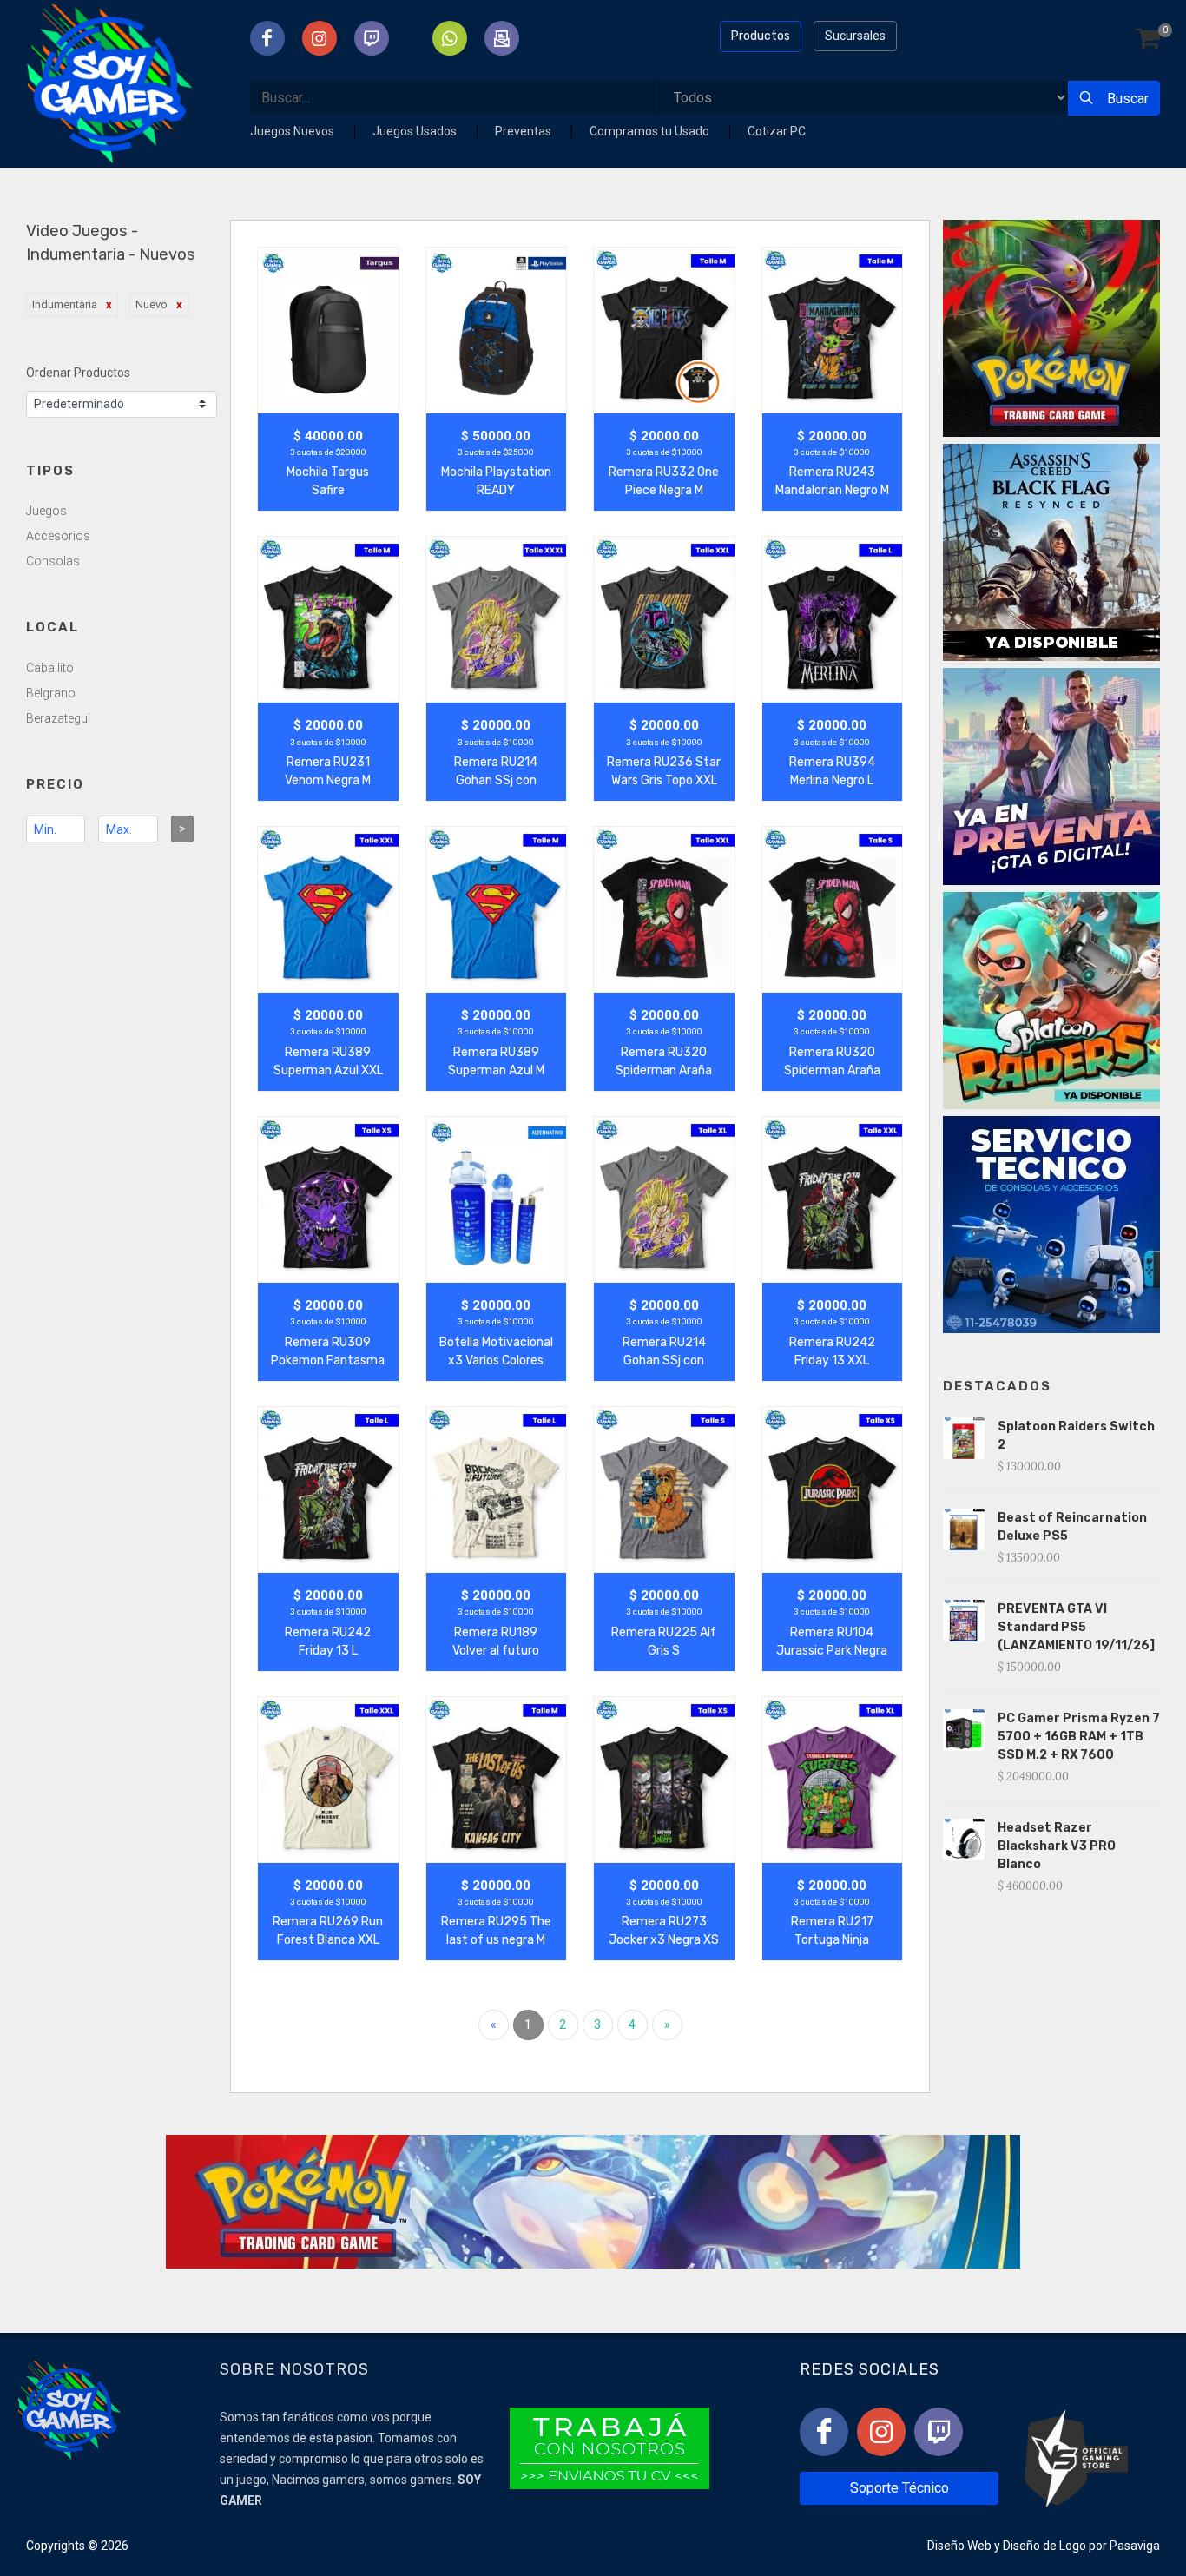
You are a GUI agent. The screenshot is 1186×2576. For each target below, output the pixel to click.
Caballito (50, 668)
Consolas (53, 561)
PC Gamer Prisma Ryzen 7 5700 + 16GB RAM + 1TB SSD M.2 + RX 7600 (1079, 1737)
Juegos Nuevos (293, 131)
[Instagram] (881, 2432)
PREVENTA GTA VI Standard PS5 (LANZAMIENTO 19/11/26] (1076, 1627)
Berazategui (58, 718)
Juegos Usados (416, 131)
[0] (1148, 40)
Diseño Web (959, 2546)
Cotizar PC (777, 131)
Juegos (46, 511)
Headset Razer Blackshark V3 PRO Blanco (1057, 1846)
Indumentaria (65, 304)
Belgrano (51, 693)
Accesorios (58, 536)
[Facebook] (824, 2432)
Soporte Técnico (899, 2488)
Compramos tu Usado (651, 131)
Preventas (524, 131)
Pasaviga (1135, 2546)
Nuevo (152, 304)
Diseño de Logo (1044, 2546)
